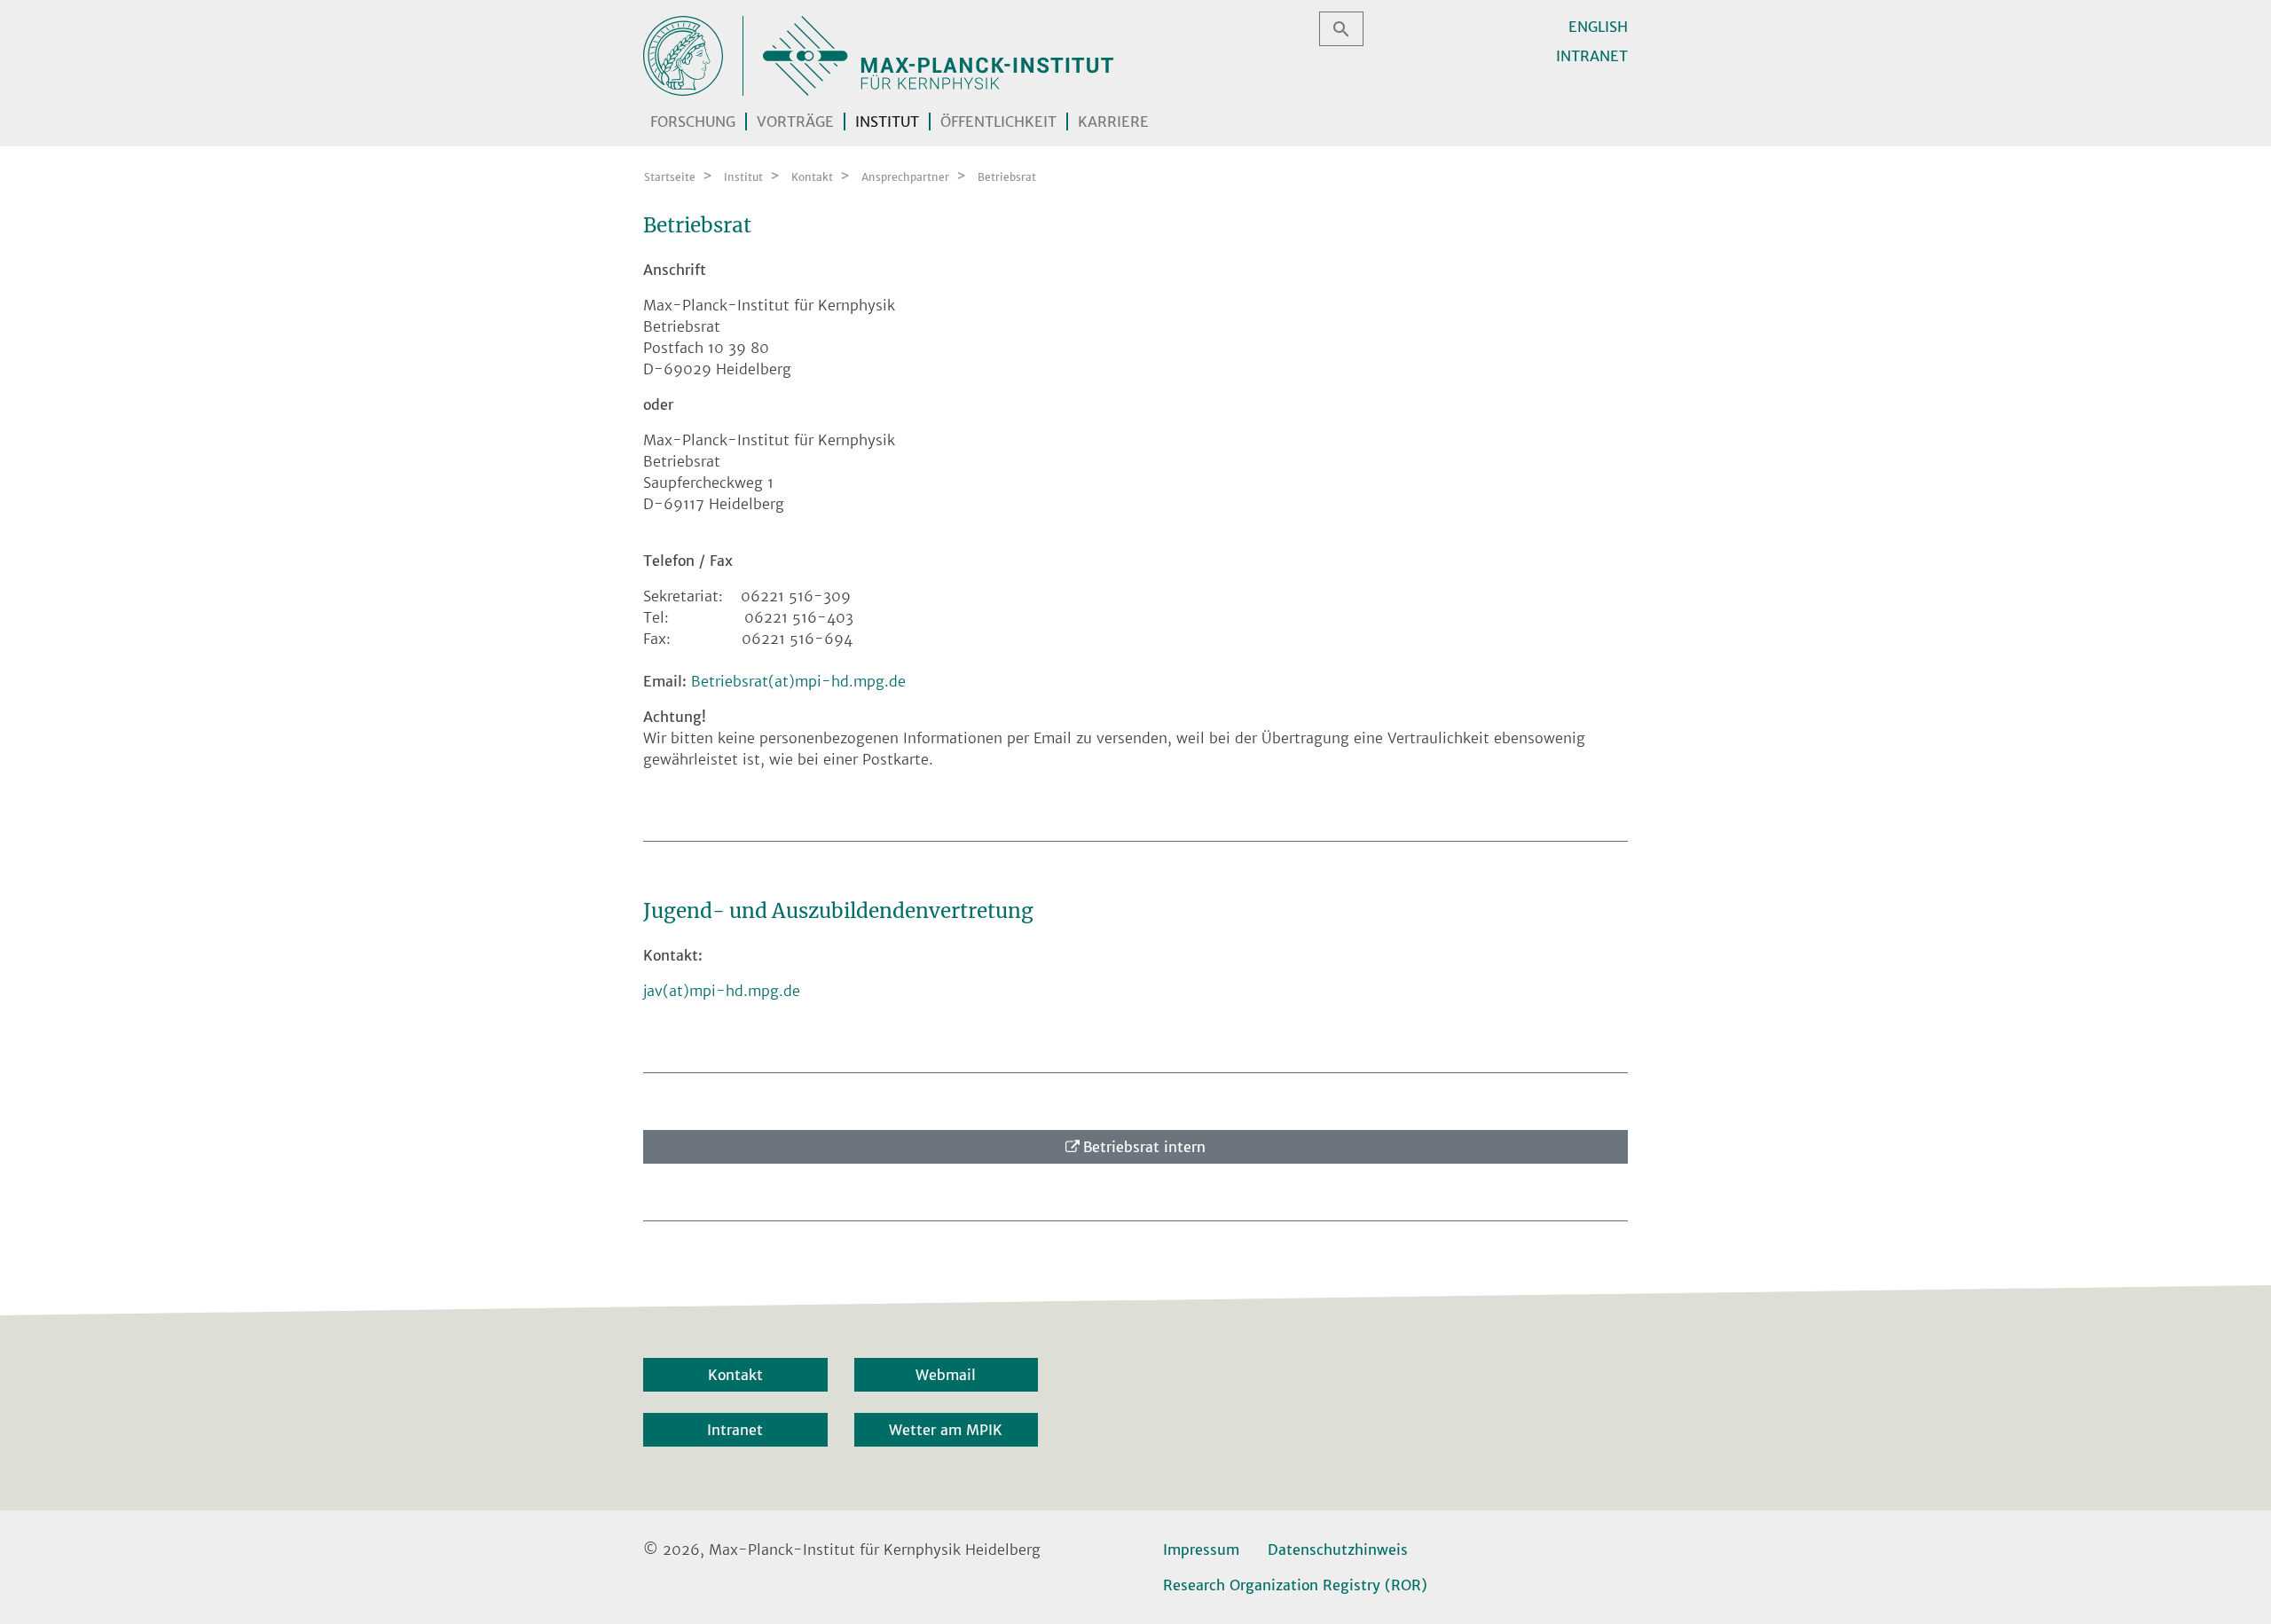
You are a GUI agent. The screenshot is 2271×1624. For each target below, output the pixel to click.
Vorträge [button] (795, 122)
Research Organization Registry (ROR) (1295, 1585)
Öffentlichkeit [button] (998, 122)
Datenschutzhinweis (1338, 1549)
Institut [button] (887, 122)
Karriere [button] (1113, 122)
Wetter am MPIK (946, 1430)
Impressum (1201, 1549)
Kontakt (735, 1375)
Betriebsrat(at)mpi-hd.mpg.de (798, 681)
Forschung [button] (693, 122)
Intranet (1592, 56)
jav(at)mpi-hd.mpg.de (722, 991)
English (1598, 27)
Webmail (946, 1375)
